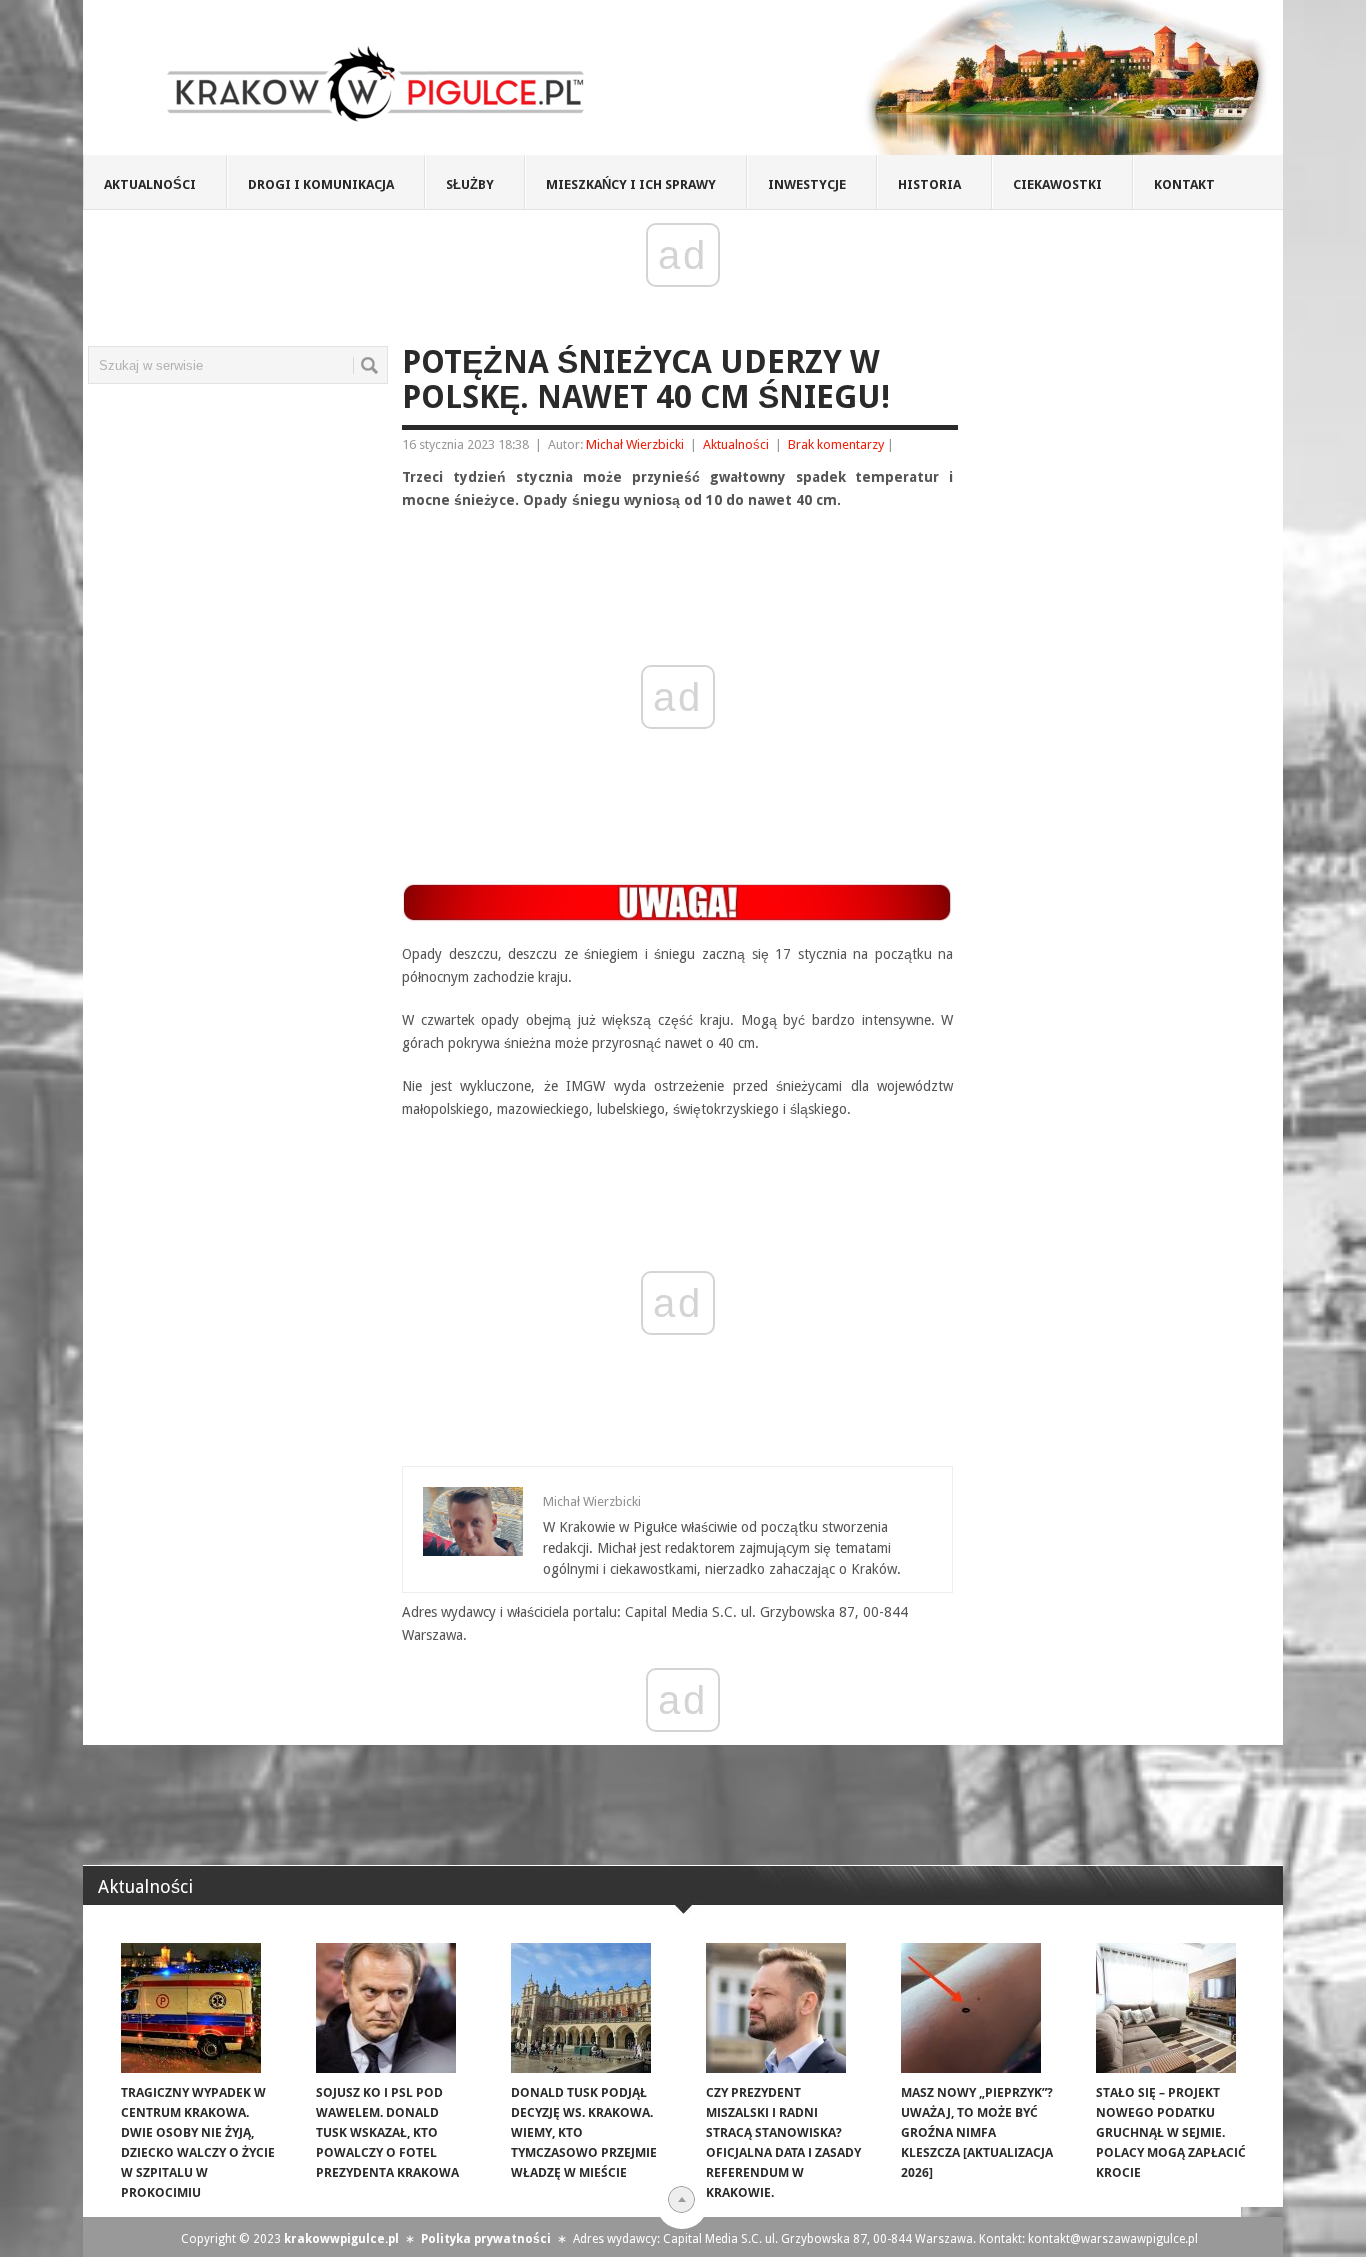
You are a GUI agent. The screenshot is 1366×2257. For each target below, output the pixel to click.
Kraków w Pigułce (376, 84)
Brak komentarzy (836, 444)
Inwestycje (807, 184)
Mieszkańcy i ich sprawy (631, 184)
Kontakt (1184, 184)
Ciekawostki (1057, 184)
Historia (929, 184)
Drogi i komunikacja (321, 184)
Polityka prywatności (486, 2239)
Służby (470, 184)
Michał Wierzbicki (635, 444)
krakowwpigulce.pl (341, 2239)
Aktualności (150, 184)
